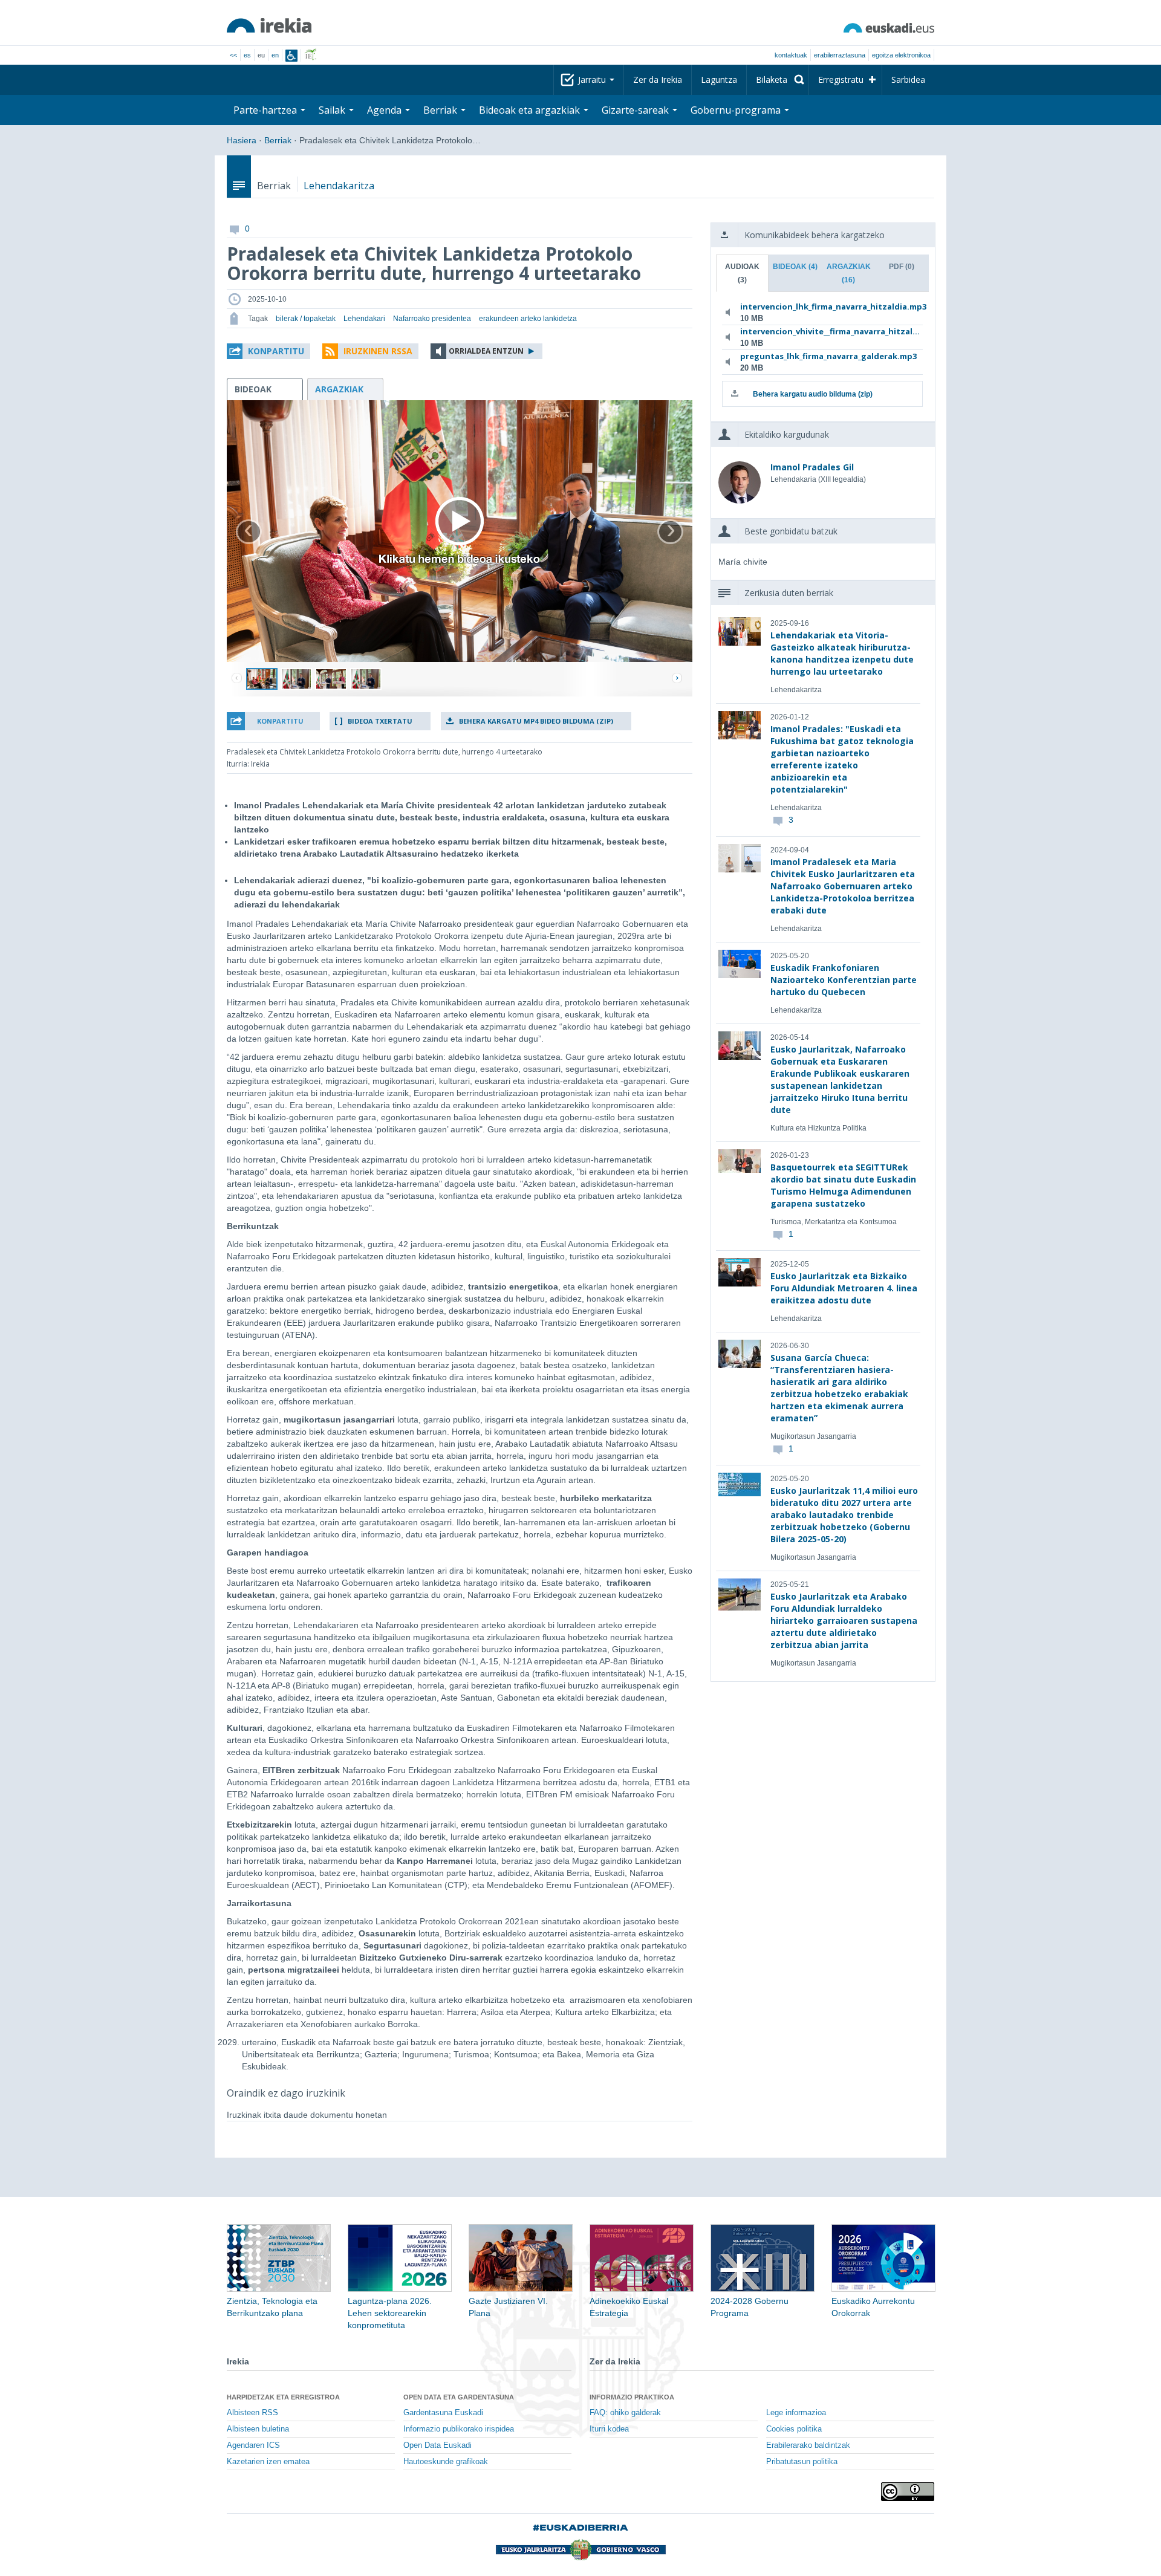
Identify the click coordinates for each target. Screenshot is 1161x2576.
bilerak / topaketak (306, 319)
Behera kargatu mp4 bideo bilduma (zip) (536, 721)
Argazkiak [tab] (849, 273)
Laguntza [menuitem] (719, 79)
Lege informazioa (796, 2413)
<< (233, 55)
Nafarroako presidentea (432, 319)
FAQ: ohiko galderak (625, 2413)
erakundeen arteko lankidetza (528, 319)
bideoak (253, 389)
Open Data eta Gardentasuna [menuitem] (459, 2397)
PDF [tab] (902, 267)
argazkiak (339, 389)
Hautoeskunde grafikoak (446, 2462)
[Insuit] (291, 56)
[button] (268, 351)
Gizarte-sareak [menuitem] (636, 110)
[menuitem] (778, 80)
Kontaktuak (791, 55)
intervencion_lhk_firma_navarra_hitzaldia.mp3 (820, 307)
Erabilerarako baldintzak (808, 2445)
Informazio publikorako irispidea (459, 2429)
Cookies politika (794, 2429)
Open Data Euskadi (437, 2445)
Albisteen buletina (258, 2429)
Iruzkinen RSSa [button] (378, 351)
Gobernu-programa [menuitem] (737, 110)
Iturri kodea (609, 2429)
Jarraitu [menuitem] (593, 79)
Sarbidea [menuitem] (908, 79)
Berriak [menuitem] (441, 110)
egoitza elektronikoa (901, 55)
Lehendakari (364, 319)
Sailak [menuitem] (333, 110)
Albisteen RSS (252, 2413)
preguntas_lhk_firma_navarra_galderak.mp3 (820, 356)
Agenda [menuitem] (385, 110)
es (247, 55)
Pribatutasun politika (802, 2462)
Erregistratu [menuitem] (841, 79)
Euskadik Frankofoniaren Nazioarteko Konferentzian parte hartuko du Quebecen (844, 980)
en (275, 55)
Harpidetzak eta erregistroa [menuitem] (283, 2397)
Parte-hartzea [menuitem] (266, 110)
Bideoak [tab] (795, 267)
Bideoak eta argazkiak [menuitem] (531, 110)
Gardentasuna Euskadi (443, 2413)
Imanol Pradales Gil (812, 467)
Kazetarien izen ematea (268, 2462)
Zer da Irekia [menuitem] (658, 79)
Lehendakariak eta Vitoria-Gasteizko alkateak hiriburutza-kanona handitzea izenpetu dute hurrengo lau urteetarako (842, 653)
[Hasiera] (269, 25)
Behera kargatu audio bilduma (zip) (813, 394)
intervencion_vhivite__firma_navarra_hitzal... (820, 331)
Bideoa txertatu (380, 721)
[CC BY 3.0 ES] (908, 2492)
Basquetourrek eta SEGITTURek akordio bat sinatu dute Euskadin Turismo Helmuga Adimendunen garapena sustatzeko (843, 1185)
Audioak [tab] (742, 273)
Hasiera (242, 140)
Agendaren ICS (253, 2445)
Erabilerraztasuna (840, 55)
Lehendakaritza (339, 186)
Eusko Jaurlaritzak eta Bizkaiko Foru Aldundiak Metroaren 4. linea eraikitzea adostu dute (844, 1288)
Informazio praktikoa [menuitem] (632, 2397)
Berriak (278, 140)
